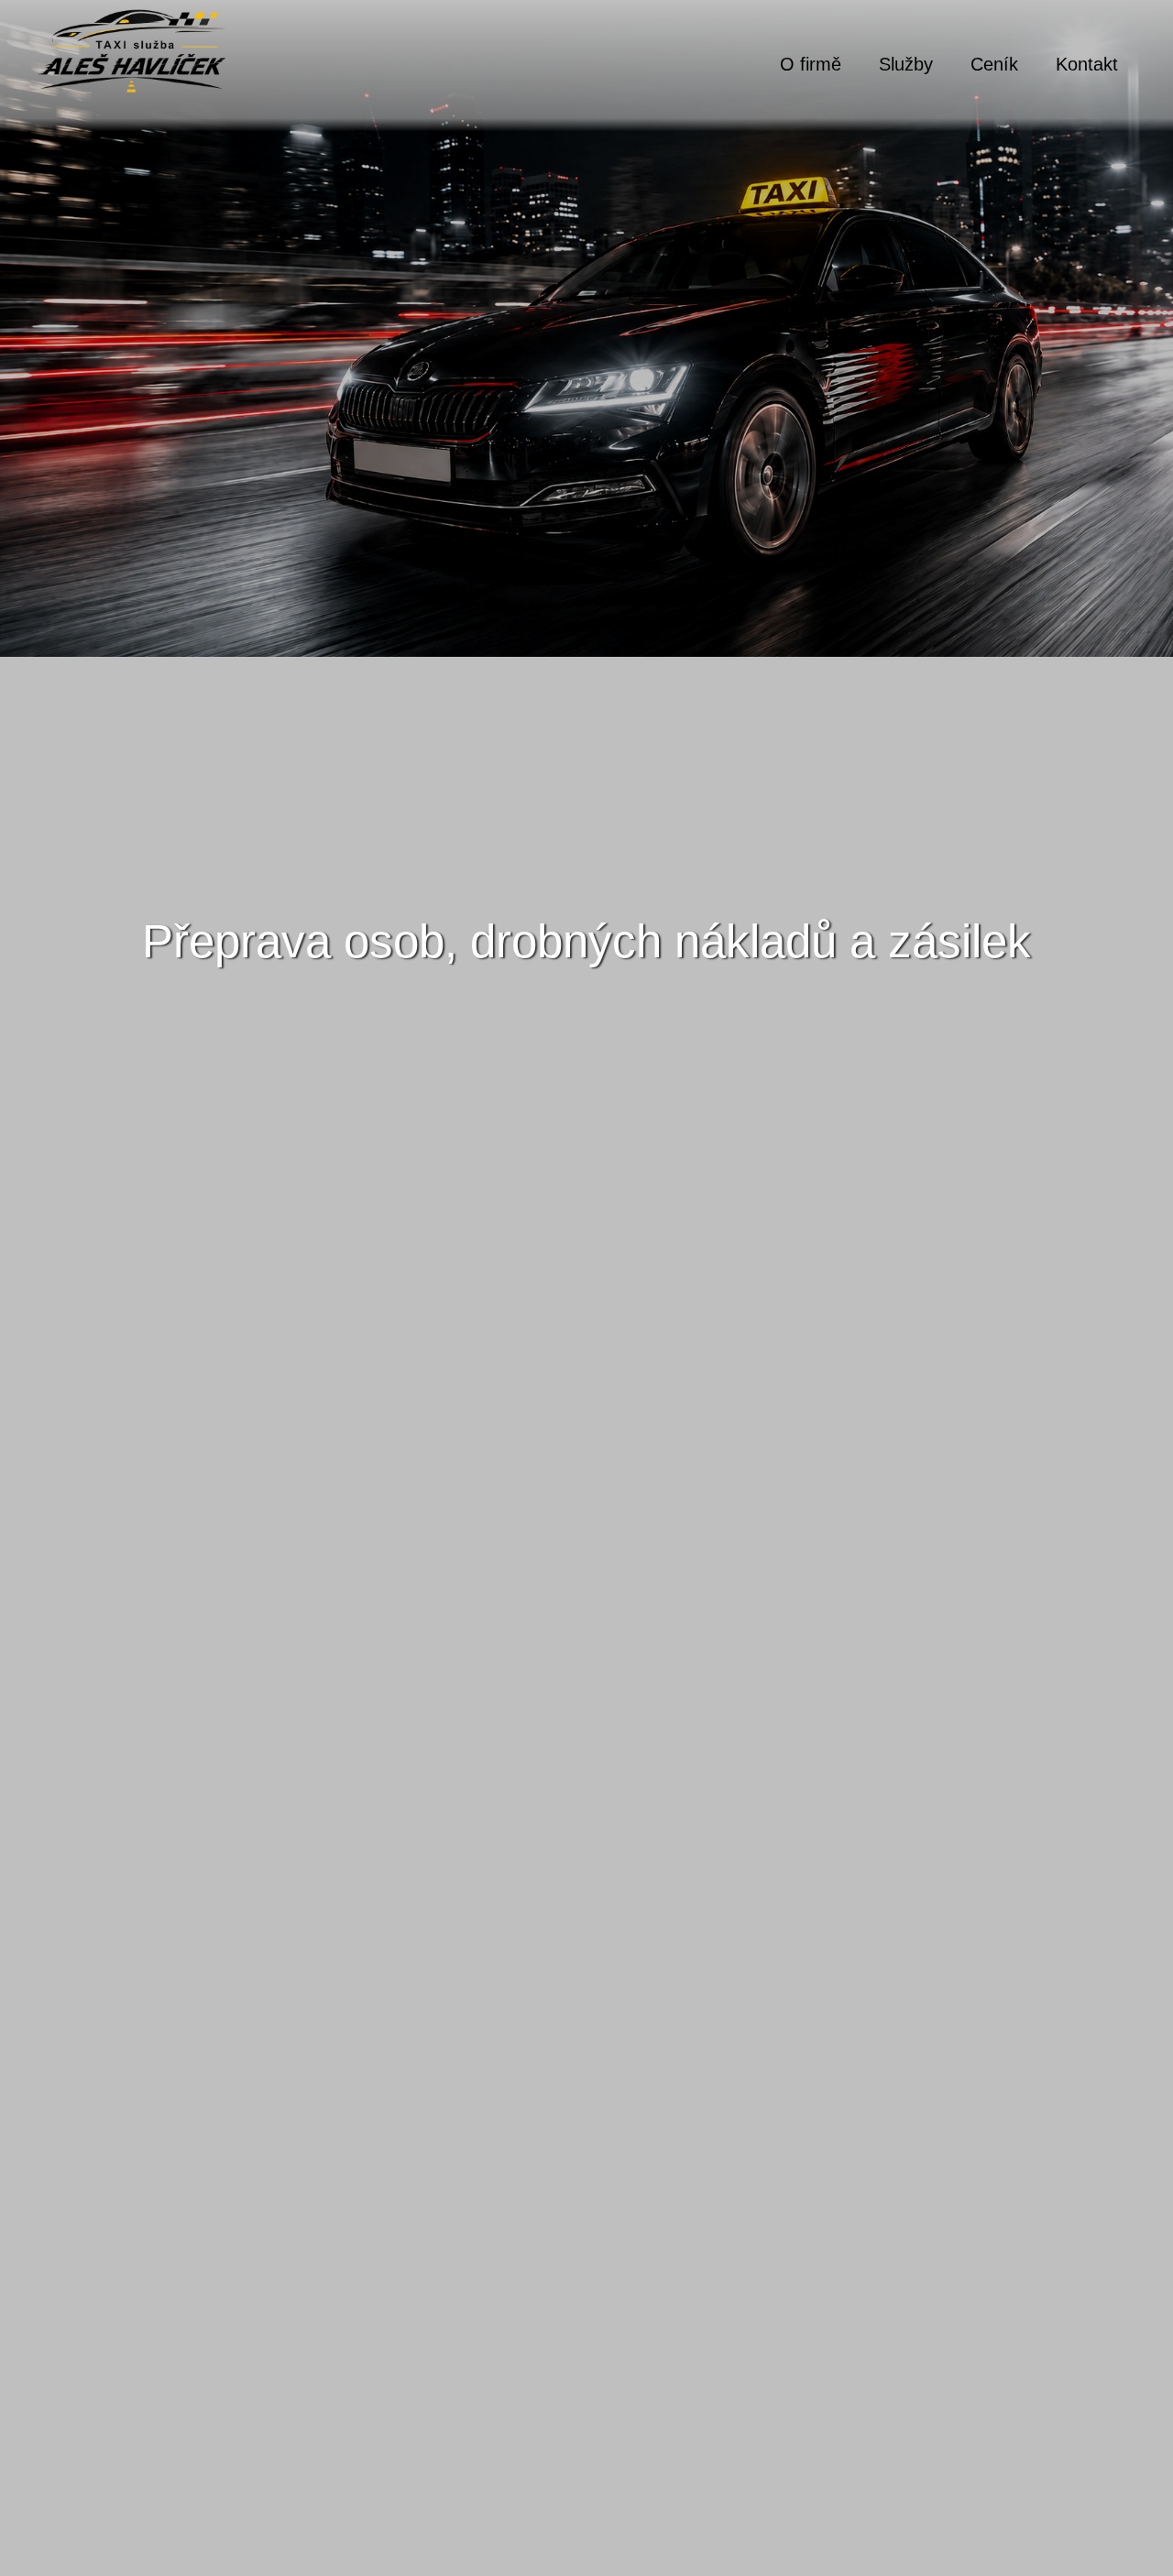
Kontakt (1087, 64)
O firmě (811, 64)
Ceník (994, 64)
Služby (906, 64)
